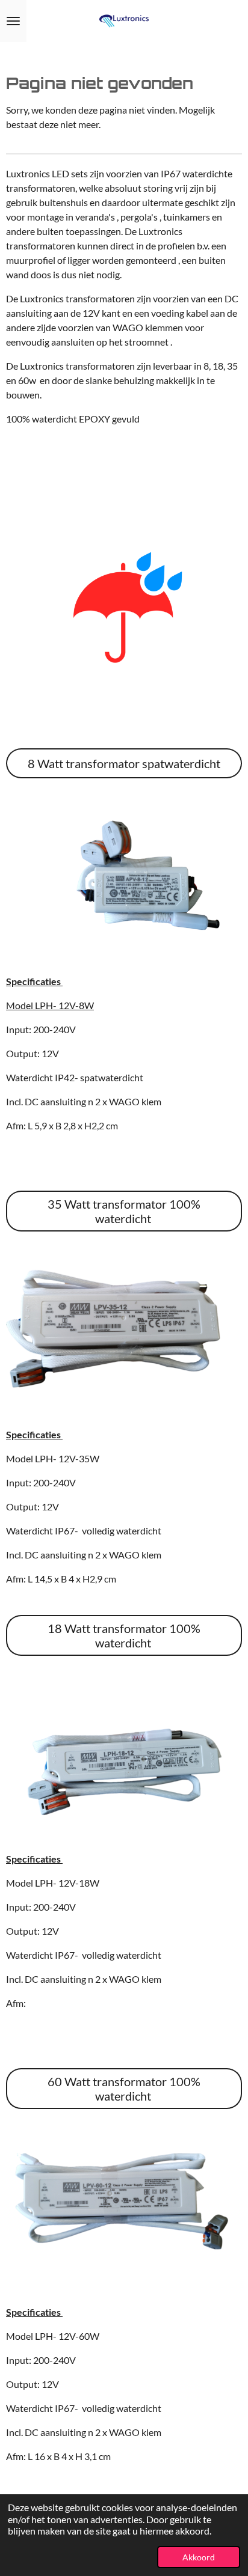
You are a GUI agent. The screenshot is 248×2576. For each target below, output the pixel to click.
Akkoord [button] (199, 2557)
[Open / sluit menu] (13, 21)
